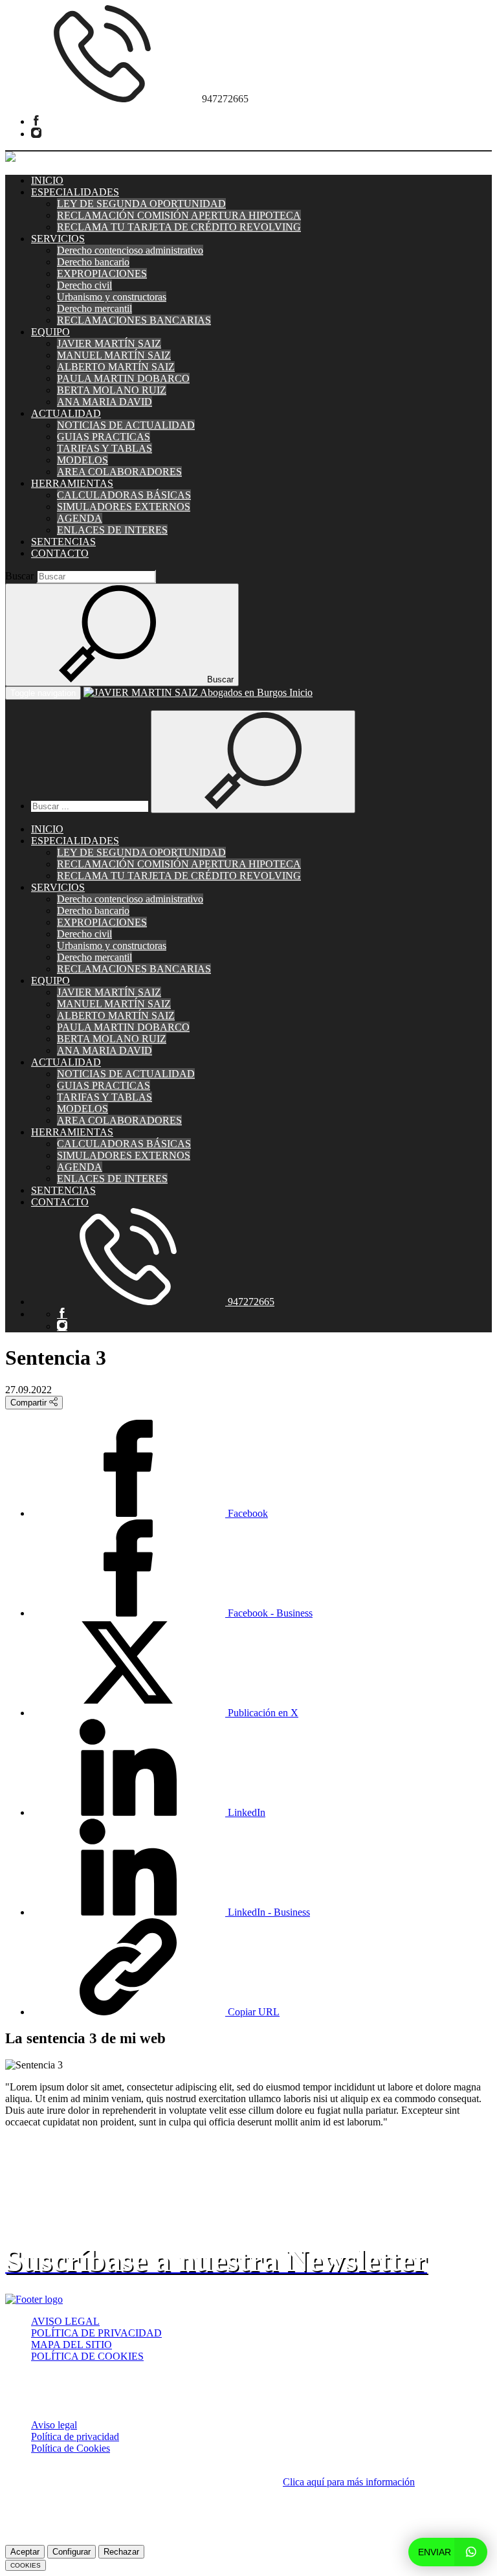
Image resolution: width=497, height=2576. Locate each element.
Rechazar (121, 2552)
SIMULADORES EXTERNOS (124, 507)
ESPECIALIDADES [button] (75, 192)
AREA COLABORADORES (119, 472)
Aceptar (25, 2552)
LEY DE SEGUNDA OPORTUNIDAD (141, 204)
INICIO (47, 180)
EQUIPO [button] (50, 332)
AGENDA (80, 518)
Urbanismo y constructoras (112, 297)
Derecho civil (84, 285)
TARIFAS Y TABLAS (105, 448)
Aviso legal (54, 2425)
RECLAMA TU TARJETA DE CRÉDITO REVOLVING (179, 227)
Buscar (19, 576)
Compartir (30, 1403)
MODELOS (83, 460)
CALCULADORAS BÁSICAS (124, 495)
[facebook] (36, 121)
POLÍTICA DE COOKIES (87, 2356)
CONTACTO (60, 553)
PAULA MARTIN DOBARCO (123, 378)
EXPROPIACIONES (102, 274)
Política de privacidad (75, 2436)
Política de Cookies (71, 2448)
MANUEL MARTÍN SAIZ (114, 355)
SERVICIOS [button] (58, 239)
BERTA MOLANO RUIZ (112, 390)
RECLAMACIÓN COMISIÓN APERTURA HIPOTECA (179, 215)
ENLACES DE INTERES (112, 530)
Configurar (72, 2552)
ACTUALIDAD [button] (66, 413)
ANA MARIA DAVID (105, 402)
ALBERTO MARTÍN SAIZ (116, 367)
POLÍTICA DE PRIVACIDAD (96, 2333)
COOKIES (26, 2565)
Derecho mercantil (94, 308)
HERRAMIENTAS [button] (72, 483)
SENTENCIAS (63, 542)
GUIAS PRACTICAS (104, 437)
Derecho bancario (93, 262)
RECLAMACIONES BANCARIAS (134, 320)
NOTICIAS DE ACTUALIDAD (126, 425)
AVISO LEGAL (65, 2321)
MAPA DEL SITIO (72, 2345)
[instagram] (36, 134)
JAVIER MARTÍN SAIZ (109, 343)
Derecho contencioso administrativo (130, 250)
